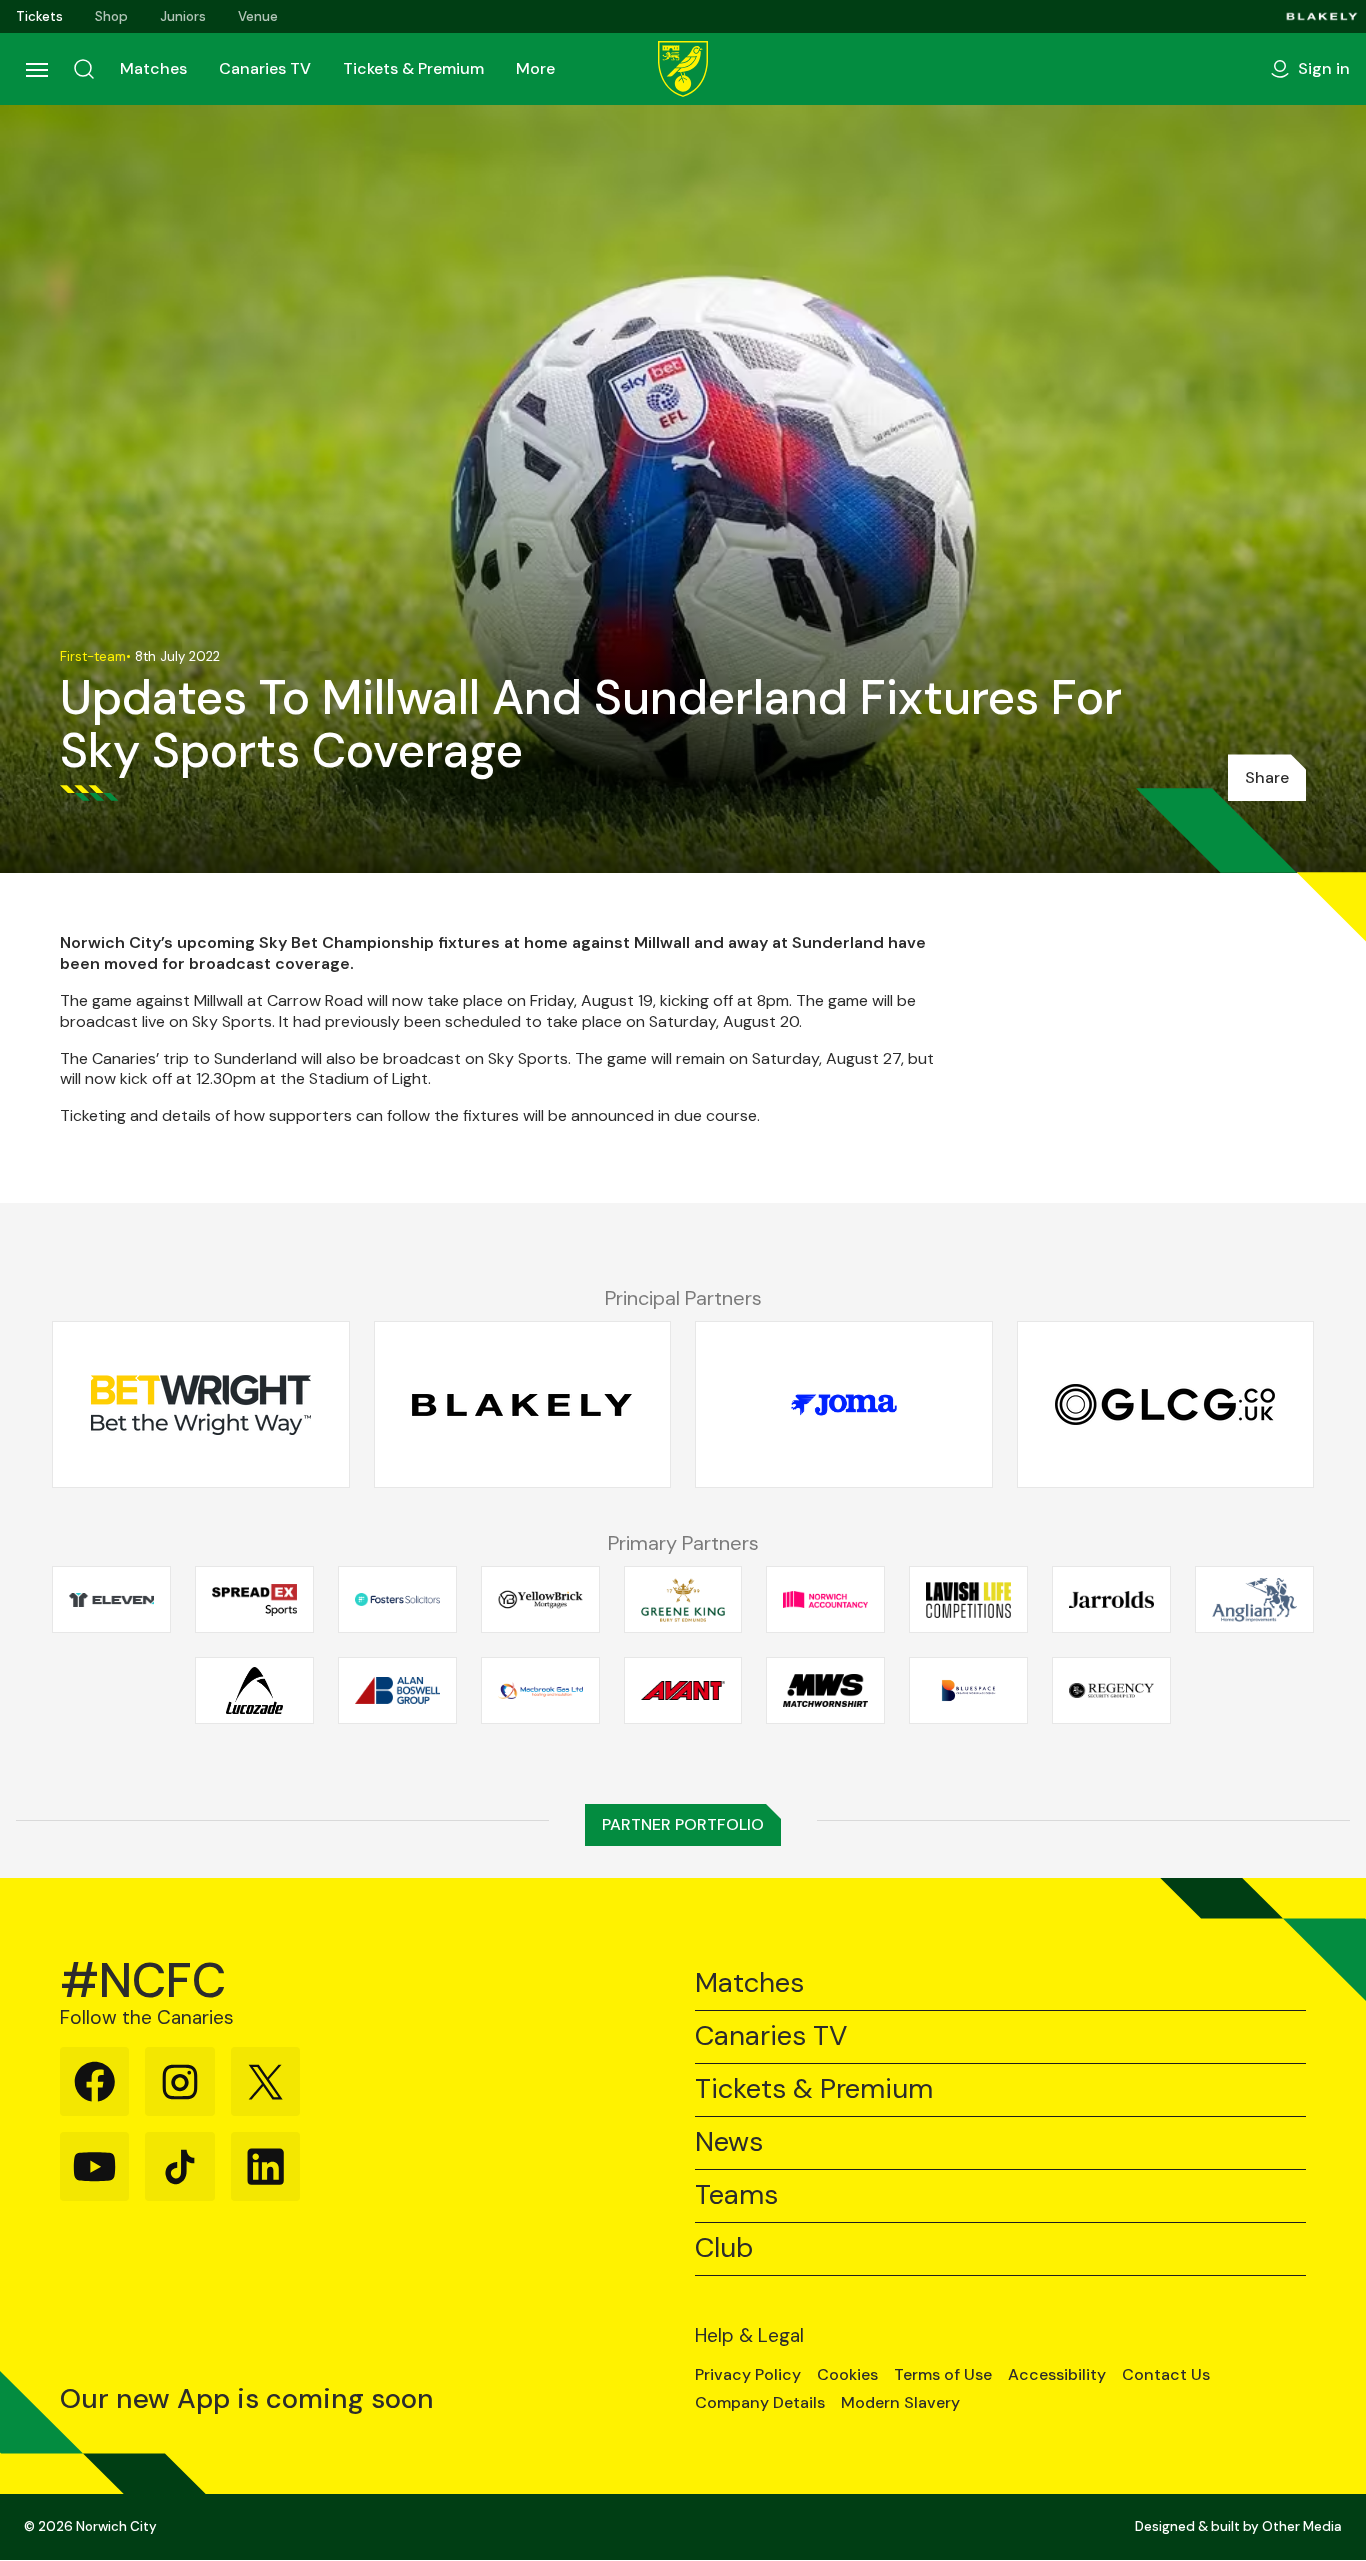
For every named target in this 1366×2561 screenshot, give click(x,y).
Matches (153, 68)
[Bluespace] (968, 1691)
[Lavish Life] (968, 1600)
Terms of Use (943, 2375)
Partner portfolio (683, 1824)
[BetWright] (201, 1405)
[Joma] (844, 1405)
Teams (736, 2195)
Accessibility (1057, 2375)
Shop (111, 16)
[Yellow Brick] (540, 1600)
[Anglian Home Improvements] (1254, 1600)
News (729, 2142)
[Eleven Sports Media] (111, 1600)
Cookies (847, 2375)
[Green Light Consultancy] (1166, 1405)
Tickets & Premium (413, 68)
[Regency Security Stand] (1111, 1691)
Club (724, 2248)
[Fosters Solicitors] (397, 1600)
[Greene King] (683, 1600)
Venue (258, 16)
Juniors (183, 16)
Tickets (39, 16)
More (535, 68)
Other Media (1302, 2526)
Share (1267, 777)
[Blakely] (1322, 16)
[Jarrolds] (1111, 1600)
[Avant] (683, 1691)
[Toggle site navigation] (36, 69)
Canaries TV (265, 68)
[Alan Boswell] (397, 1691)
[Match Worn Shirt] (825, 1691)
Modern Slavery (900, 2403)
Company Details (760, 2403)
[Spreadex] (254, 1600)
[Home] (683, 69)
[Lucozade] (254, 1691)
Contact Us (1166, 2375)
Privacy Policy (748, 2375)
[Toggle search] (84, 69)
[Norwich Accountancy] (825, 1600)
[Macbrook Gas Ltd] (540, 1691)
